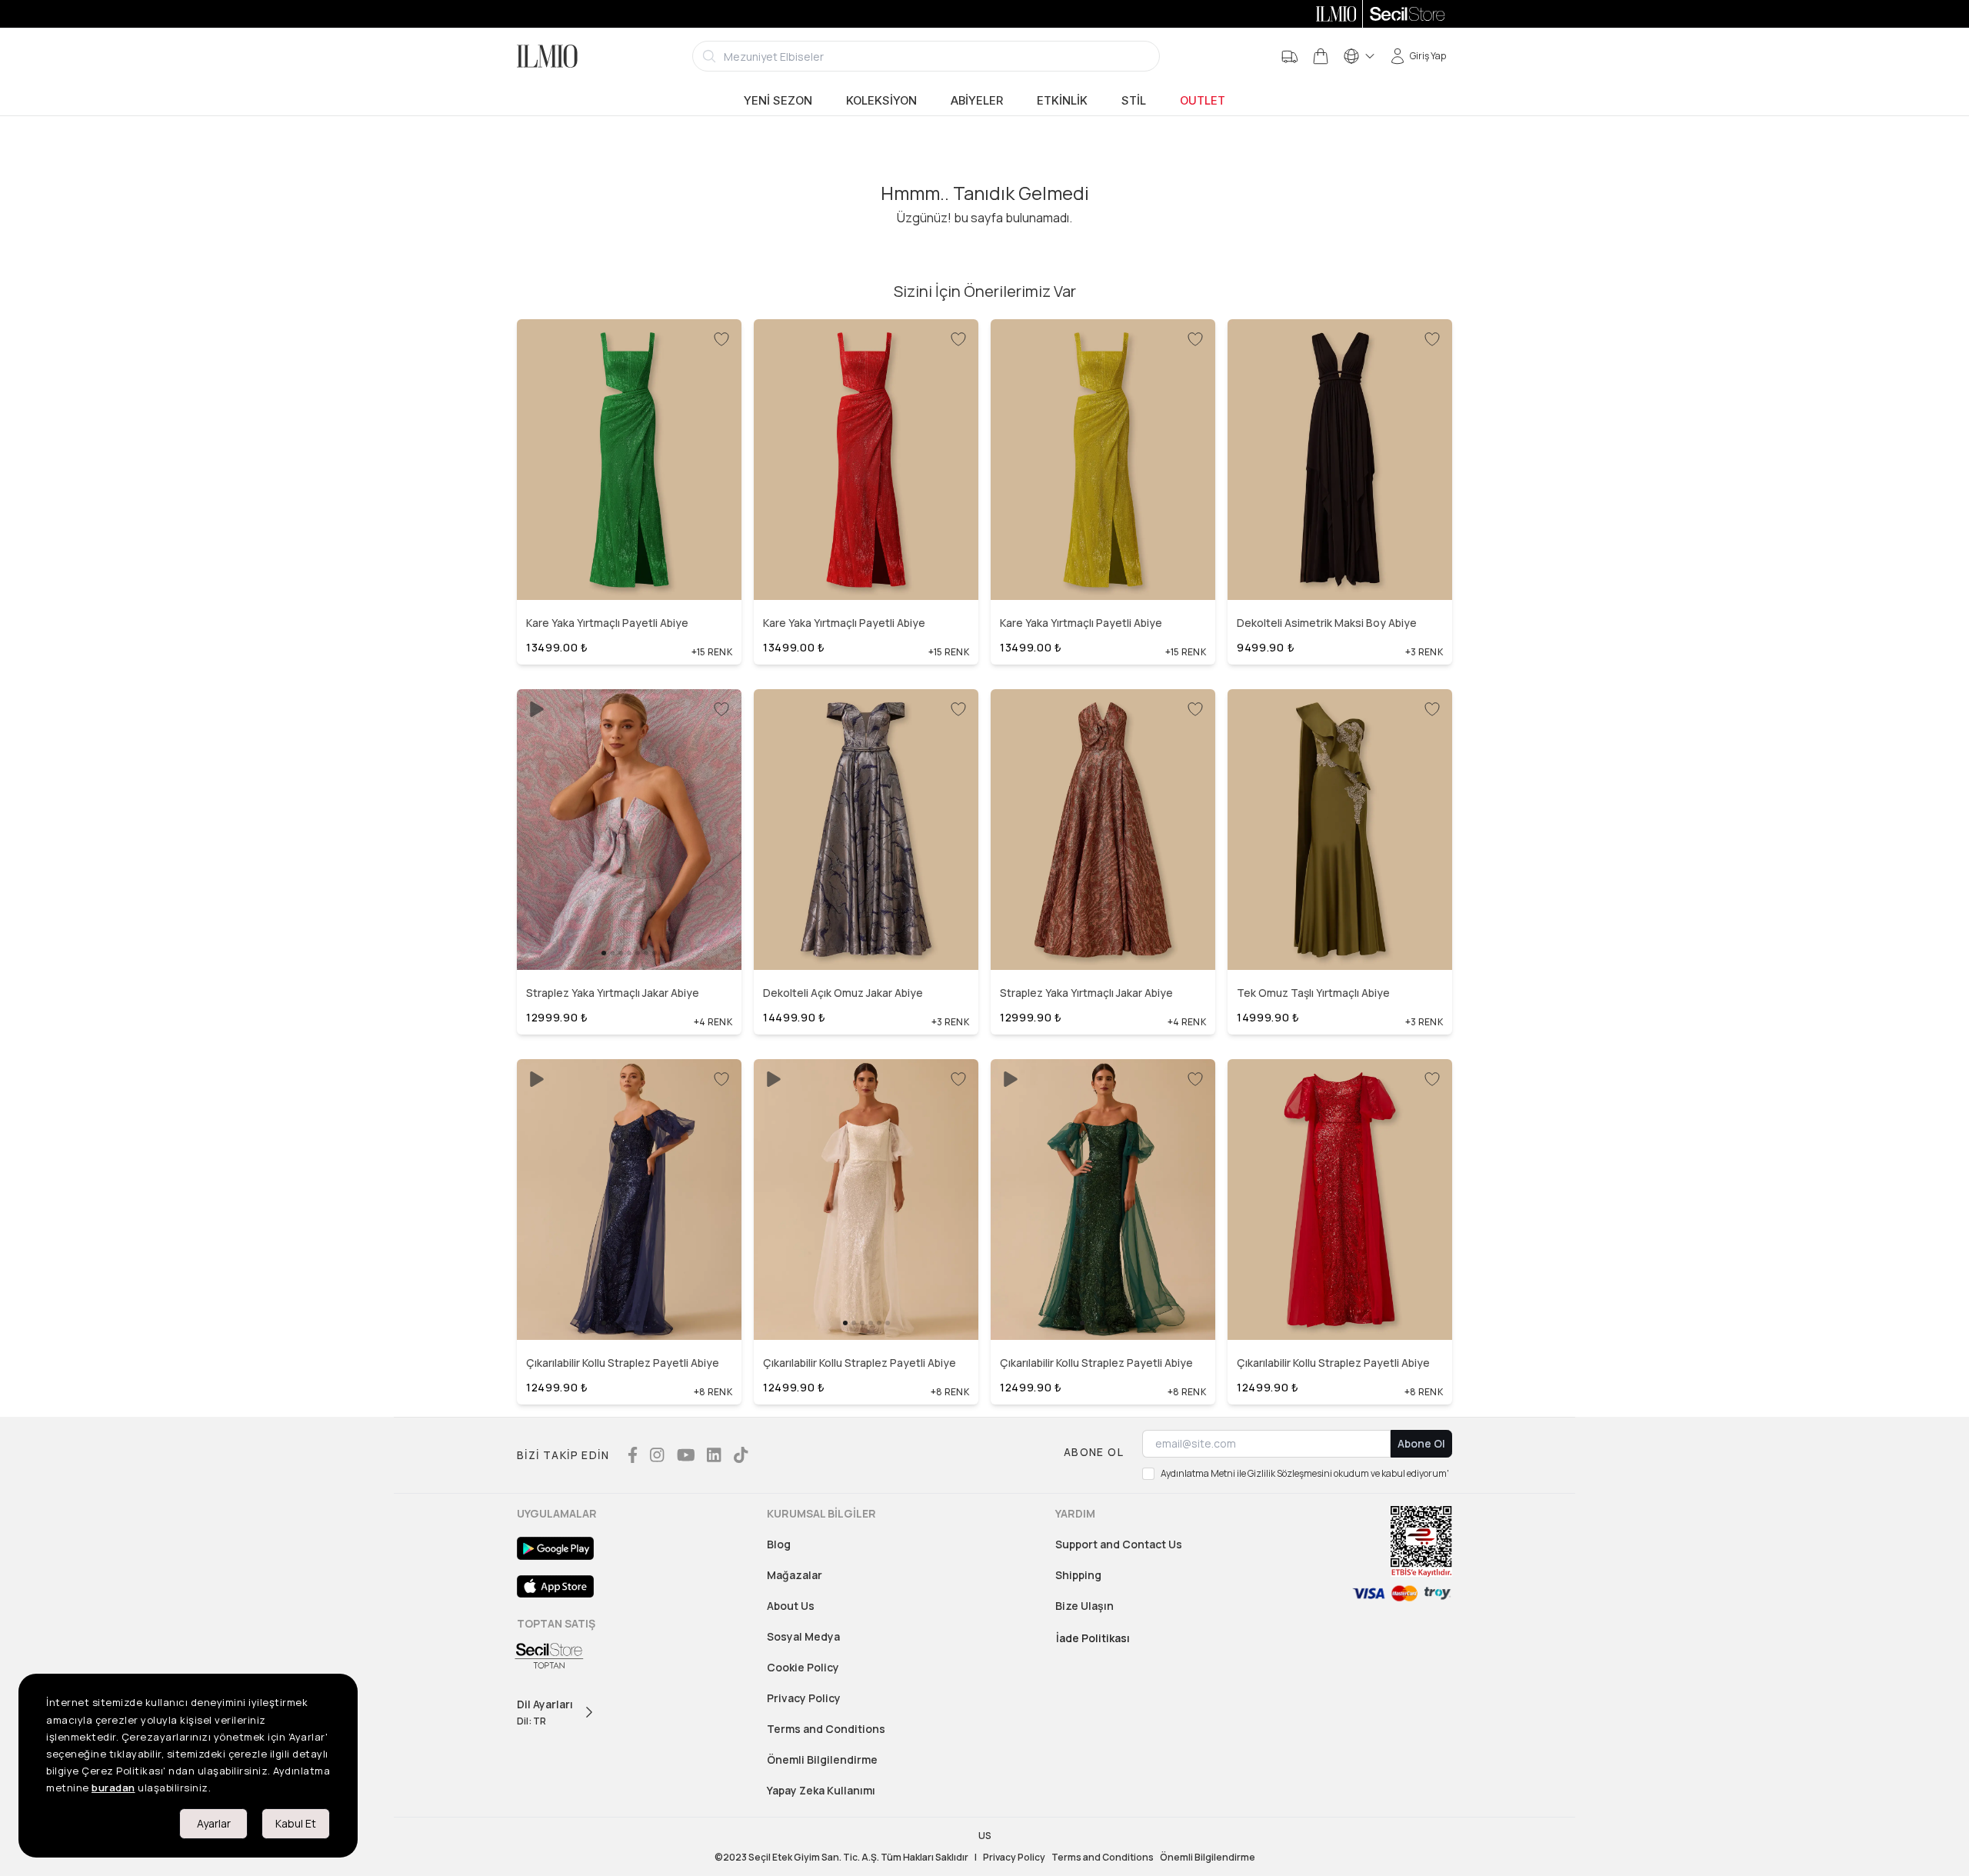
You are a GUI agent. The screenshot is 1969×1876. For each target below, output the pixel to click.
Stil (1134, 101)
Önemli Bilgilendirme (822, 1759)
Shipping (1078, 1575)
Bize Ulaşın (1084, 1606)
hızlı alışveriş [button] (629, 556)
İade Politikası (1093, 1638)
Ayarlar (214, 1823)
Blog (779, 1544)
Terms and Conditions (826, 1729)
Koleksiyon (881, 101)
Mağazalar (795, 1575)
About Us (791, 1606)
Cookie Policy (803, 1667)
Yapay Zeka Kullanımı (821, 1790)
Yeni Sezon (778, 101)
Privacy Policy (804, 1698)
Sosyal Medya (803, 1636)
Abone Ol (1421, 1443)
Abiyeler (977, 101)
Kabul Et (296, 1823)
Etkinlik (1062, 101)
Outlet (1203, 101)
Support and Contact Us (1119, 1544)
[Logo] (547, 56)
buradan (113, 1788)
